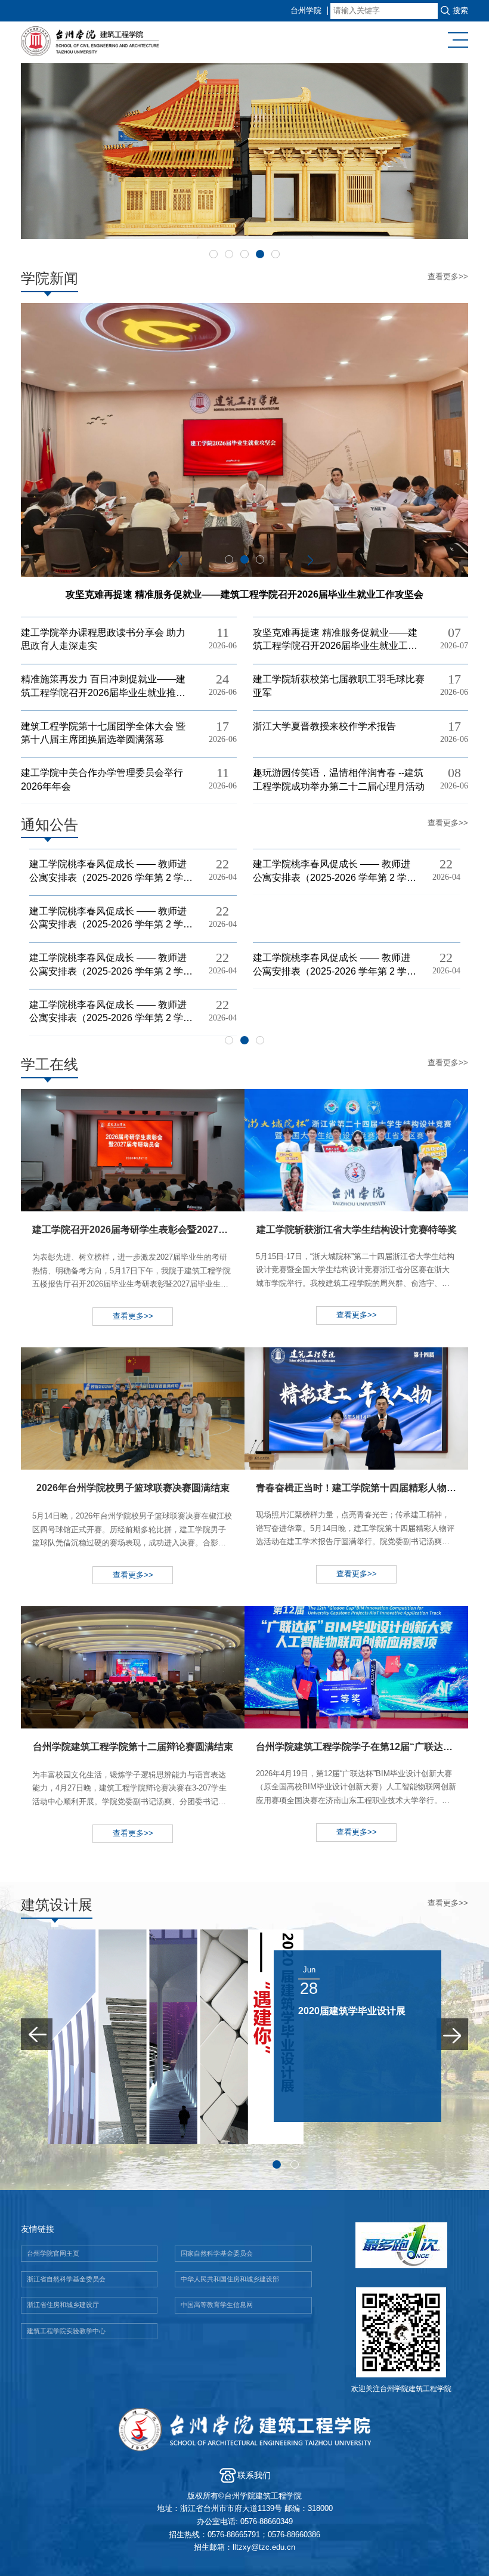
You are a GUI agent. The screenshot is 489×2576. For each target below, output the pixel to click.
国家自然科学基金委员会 (217, 2253)
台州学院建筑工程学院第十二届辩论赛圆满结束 (133, 1798)
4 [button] (260, 254)
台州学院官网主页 (53, 2253)
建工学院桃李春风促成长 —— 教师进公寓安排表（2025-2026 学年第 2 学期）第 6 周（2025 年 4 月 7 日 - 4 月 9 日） (335, 965)
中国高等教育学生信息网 (217, 2305)
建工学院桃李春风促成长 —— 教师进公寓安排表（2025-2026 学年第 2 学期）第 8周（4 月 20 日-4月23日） (108, 918)
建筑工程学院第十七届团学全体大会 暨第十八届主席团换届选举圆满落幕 (103, 733)
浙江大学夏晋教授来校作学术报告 (324, 726)
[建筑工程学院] (112, 43)
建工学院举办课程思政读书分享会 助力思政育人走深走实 (103, 639)
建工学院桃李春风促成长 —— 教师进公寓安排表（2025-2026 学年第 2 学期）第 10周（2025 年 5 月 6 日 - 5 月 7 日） (109, 871)
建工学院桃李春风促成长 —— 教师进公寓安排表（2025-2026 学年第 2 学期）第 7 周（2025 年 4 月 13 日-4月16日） (112, 965)
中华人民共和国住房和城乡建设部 (230, 2279)
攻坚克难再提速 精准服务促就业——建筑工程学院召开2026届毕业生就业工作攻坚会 (335, 640)
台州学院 (306, 11)
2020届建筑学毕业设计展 (317, 2011)
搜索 (460, 11)
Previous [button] (179, 561)
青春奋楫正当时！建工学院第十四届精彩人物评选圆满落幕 (362, 1538)
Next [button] (310, 561)
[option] (244, 151)
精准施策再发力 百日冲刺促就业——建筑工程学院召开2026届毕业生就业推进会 (103, 686)
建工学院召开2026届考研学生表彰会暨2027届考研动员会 (138, 1281)
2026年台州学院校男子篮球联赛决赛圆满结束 (132, 1539)
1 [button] (213, 254)
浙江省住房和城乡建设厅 (63, 2305)
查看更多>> (448, 277)
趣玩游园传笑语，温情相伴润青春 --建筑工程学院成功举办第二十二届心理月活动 (339, 779)
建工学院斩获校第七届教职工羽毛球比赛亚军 (339, 686)
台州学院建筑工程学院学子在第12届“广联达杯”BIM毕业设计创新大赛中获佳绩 (362, 1797)
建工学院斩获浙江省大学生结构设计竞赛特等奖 (356, 1280)
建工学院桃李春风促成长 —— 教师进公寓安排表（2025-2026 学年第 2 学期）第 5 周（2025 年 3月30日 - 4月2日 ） (108, 1012)
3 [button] (244, 254)
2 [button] (229, 254)
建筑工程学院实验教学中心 (66, 2331)
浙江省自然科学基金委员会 (66, 2279)
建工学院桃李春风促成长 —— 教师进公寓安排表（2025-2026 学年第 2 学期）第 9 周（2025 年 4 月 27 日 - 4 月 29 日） (333, 871)
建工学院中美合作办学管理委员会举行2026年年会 (102, 779)
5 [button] (276, 254)
